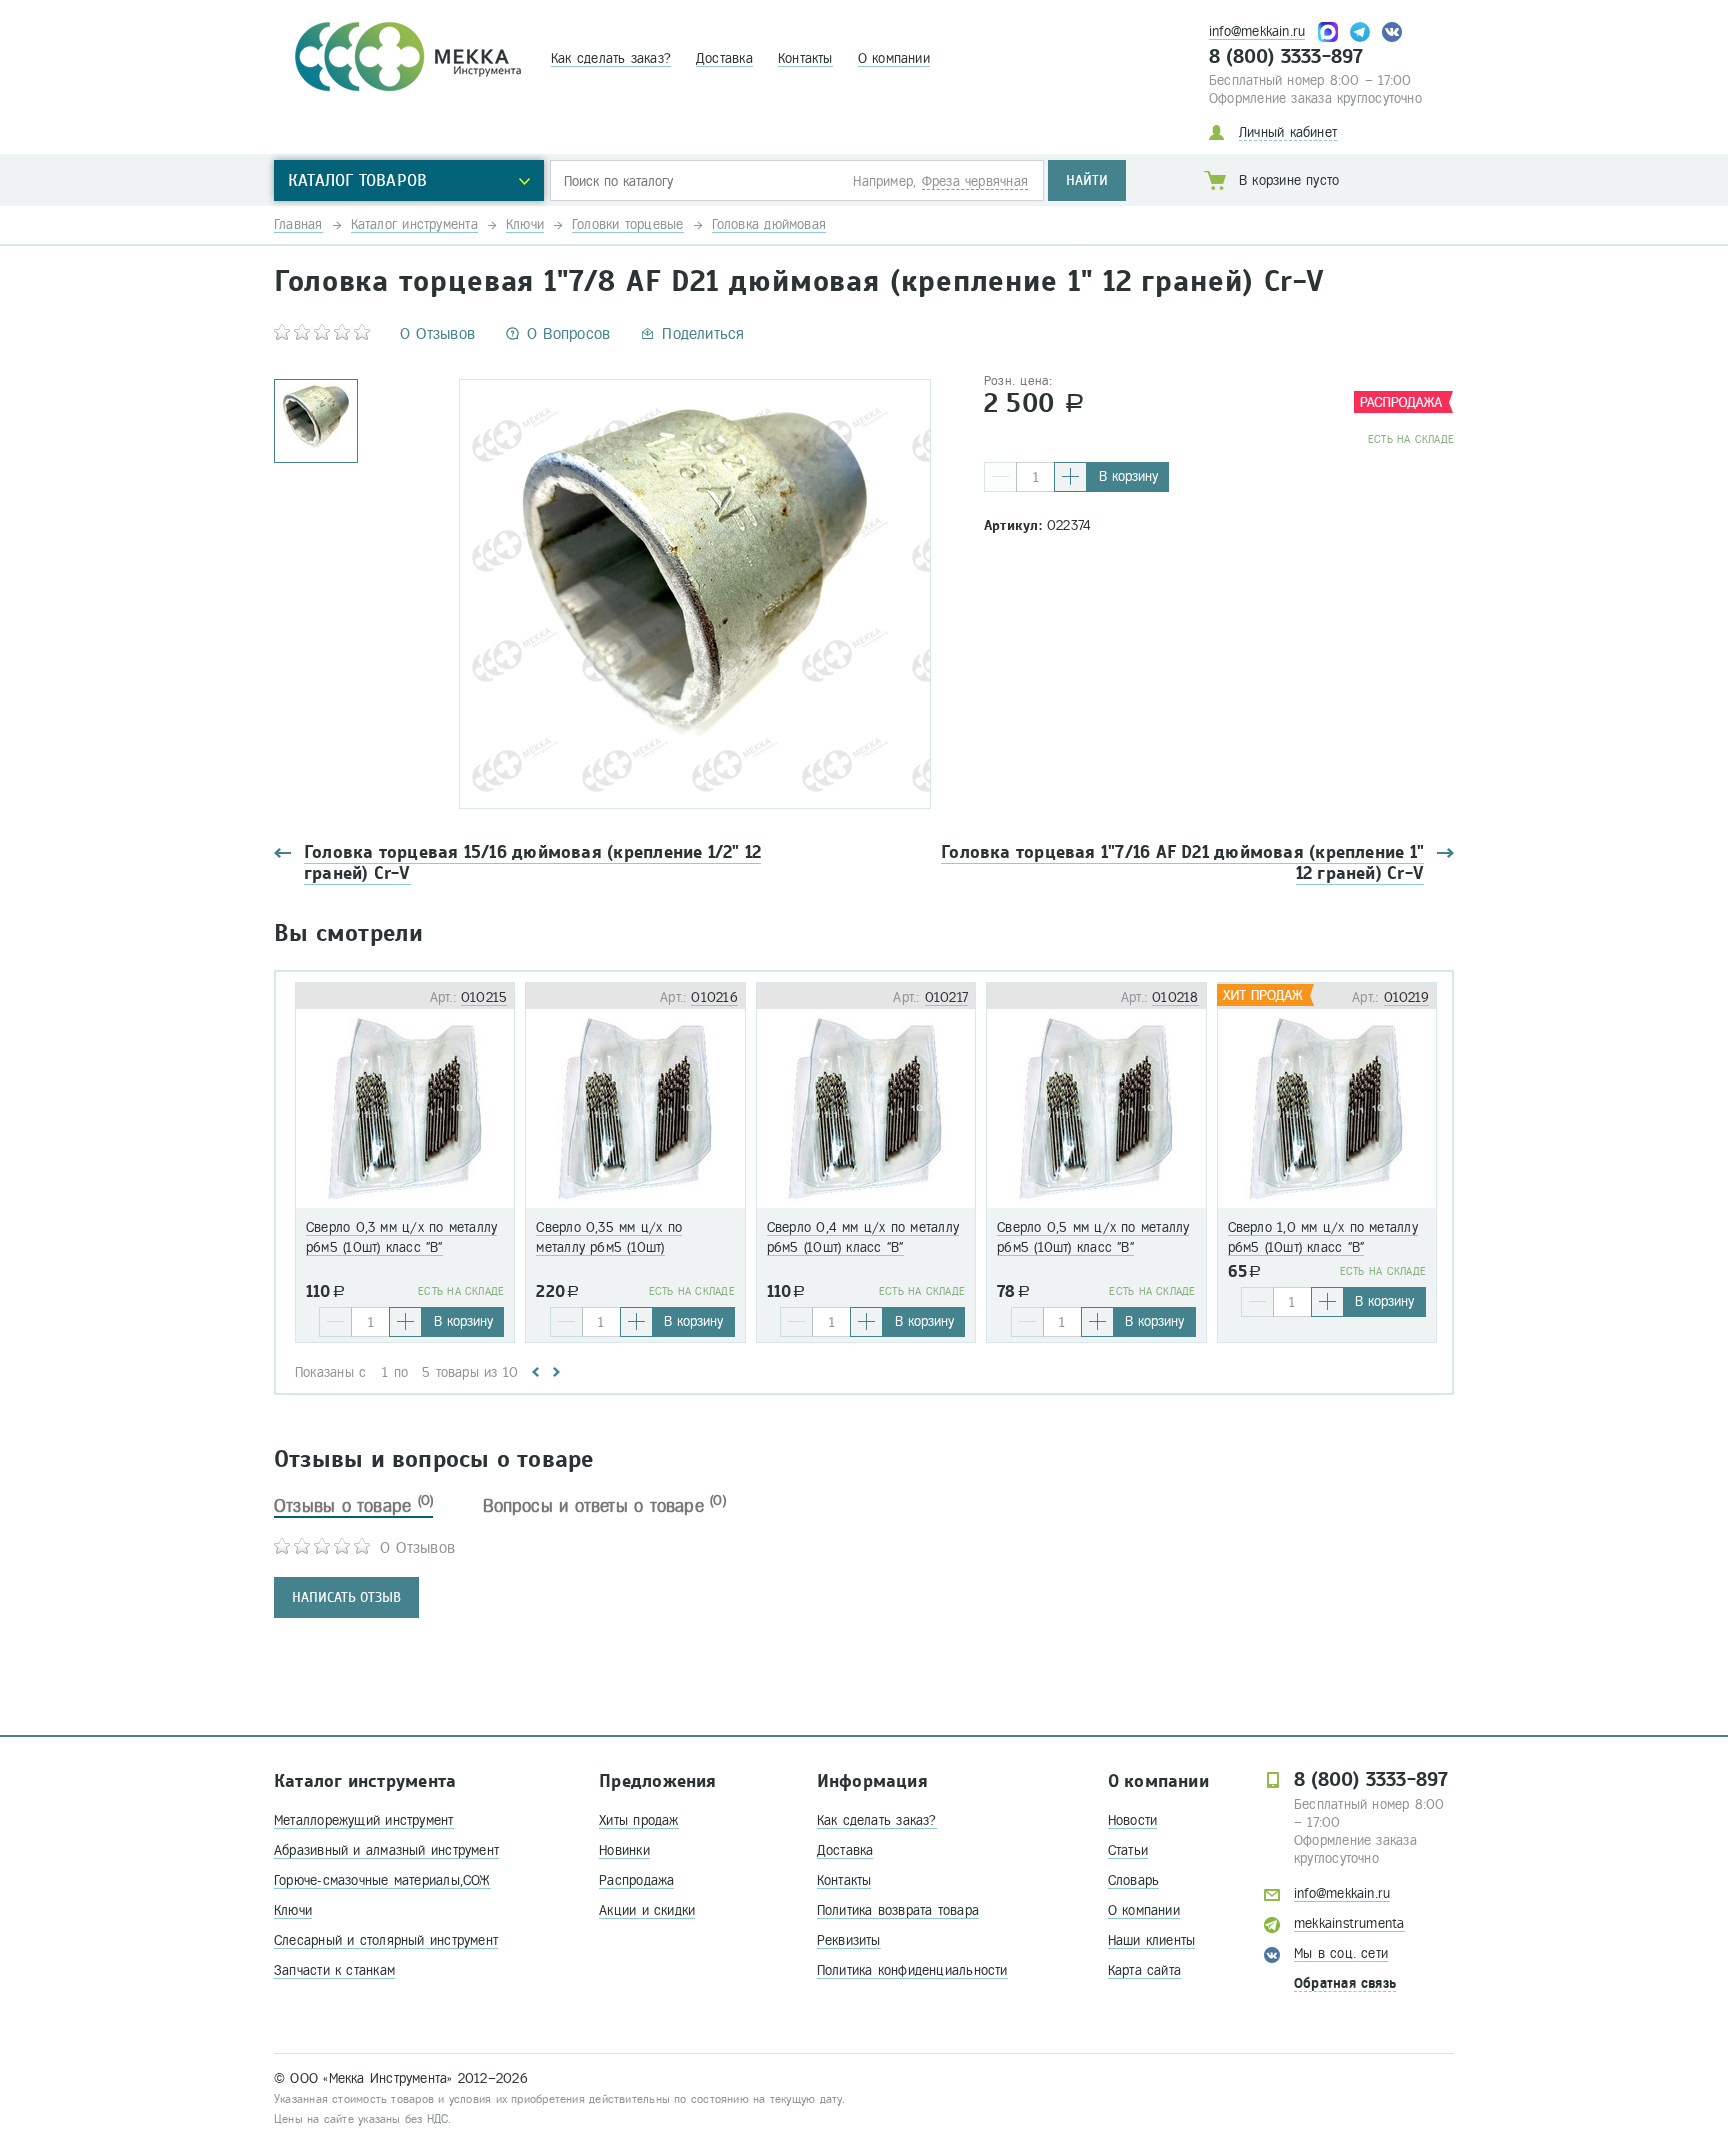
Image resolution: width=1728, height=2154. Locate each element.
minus (1000, 477)
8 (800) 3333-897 (1286, 57)
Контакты (805, 58)
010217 (946, 997)
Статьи (1128, 1850)
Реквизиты (849, 1940)
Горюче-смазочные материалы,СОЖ (382, 1880)
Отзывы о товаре (353, 1506)
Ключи (293, 1910)
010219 (1406, 997)
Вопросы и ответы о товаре (604, 1506)
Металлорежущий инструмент (364, 1820)
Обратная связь (1345, 1983)
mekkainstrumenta (1349, 1923)
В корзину (1128, 476)
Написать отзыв (346, 1597)
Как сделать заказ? (611, 58)
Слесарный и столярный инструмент (386, 1940)
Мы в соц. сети (1341, 1953)
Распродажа (636, 1880)
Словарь (1134, 1880)
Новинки (624, 1850)
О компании (894, 58)
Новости (1133, 1820)
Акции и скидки (647, 1910)
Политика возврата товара (898, 1910)
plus (1070, 477)
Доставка (724, 58)
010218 (1175, 997)
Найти (1087, 180)
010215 (484, 997)
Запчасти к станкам (334, 1970)
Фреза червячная (975, 181)
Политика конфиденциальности (912, 1970)
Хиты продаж (638, 1820)
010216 (714, 997)
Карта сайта (1144, 1970)
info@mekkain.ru (1257, 31)
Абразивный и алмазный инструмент (386, 1850)
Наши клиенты (1152, 1940)
